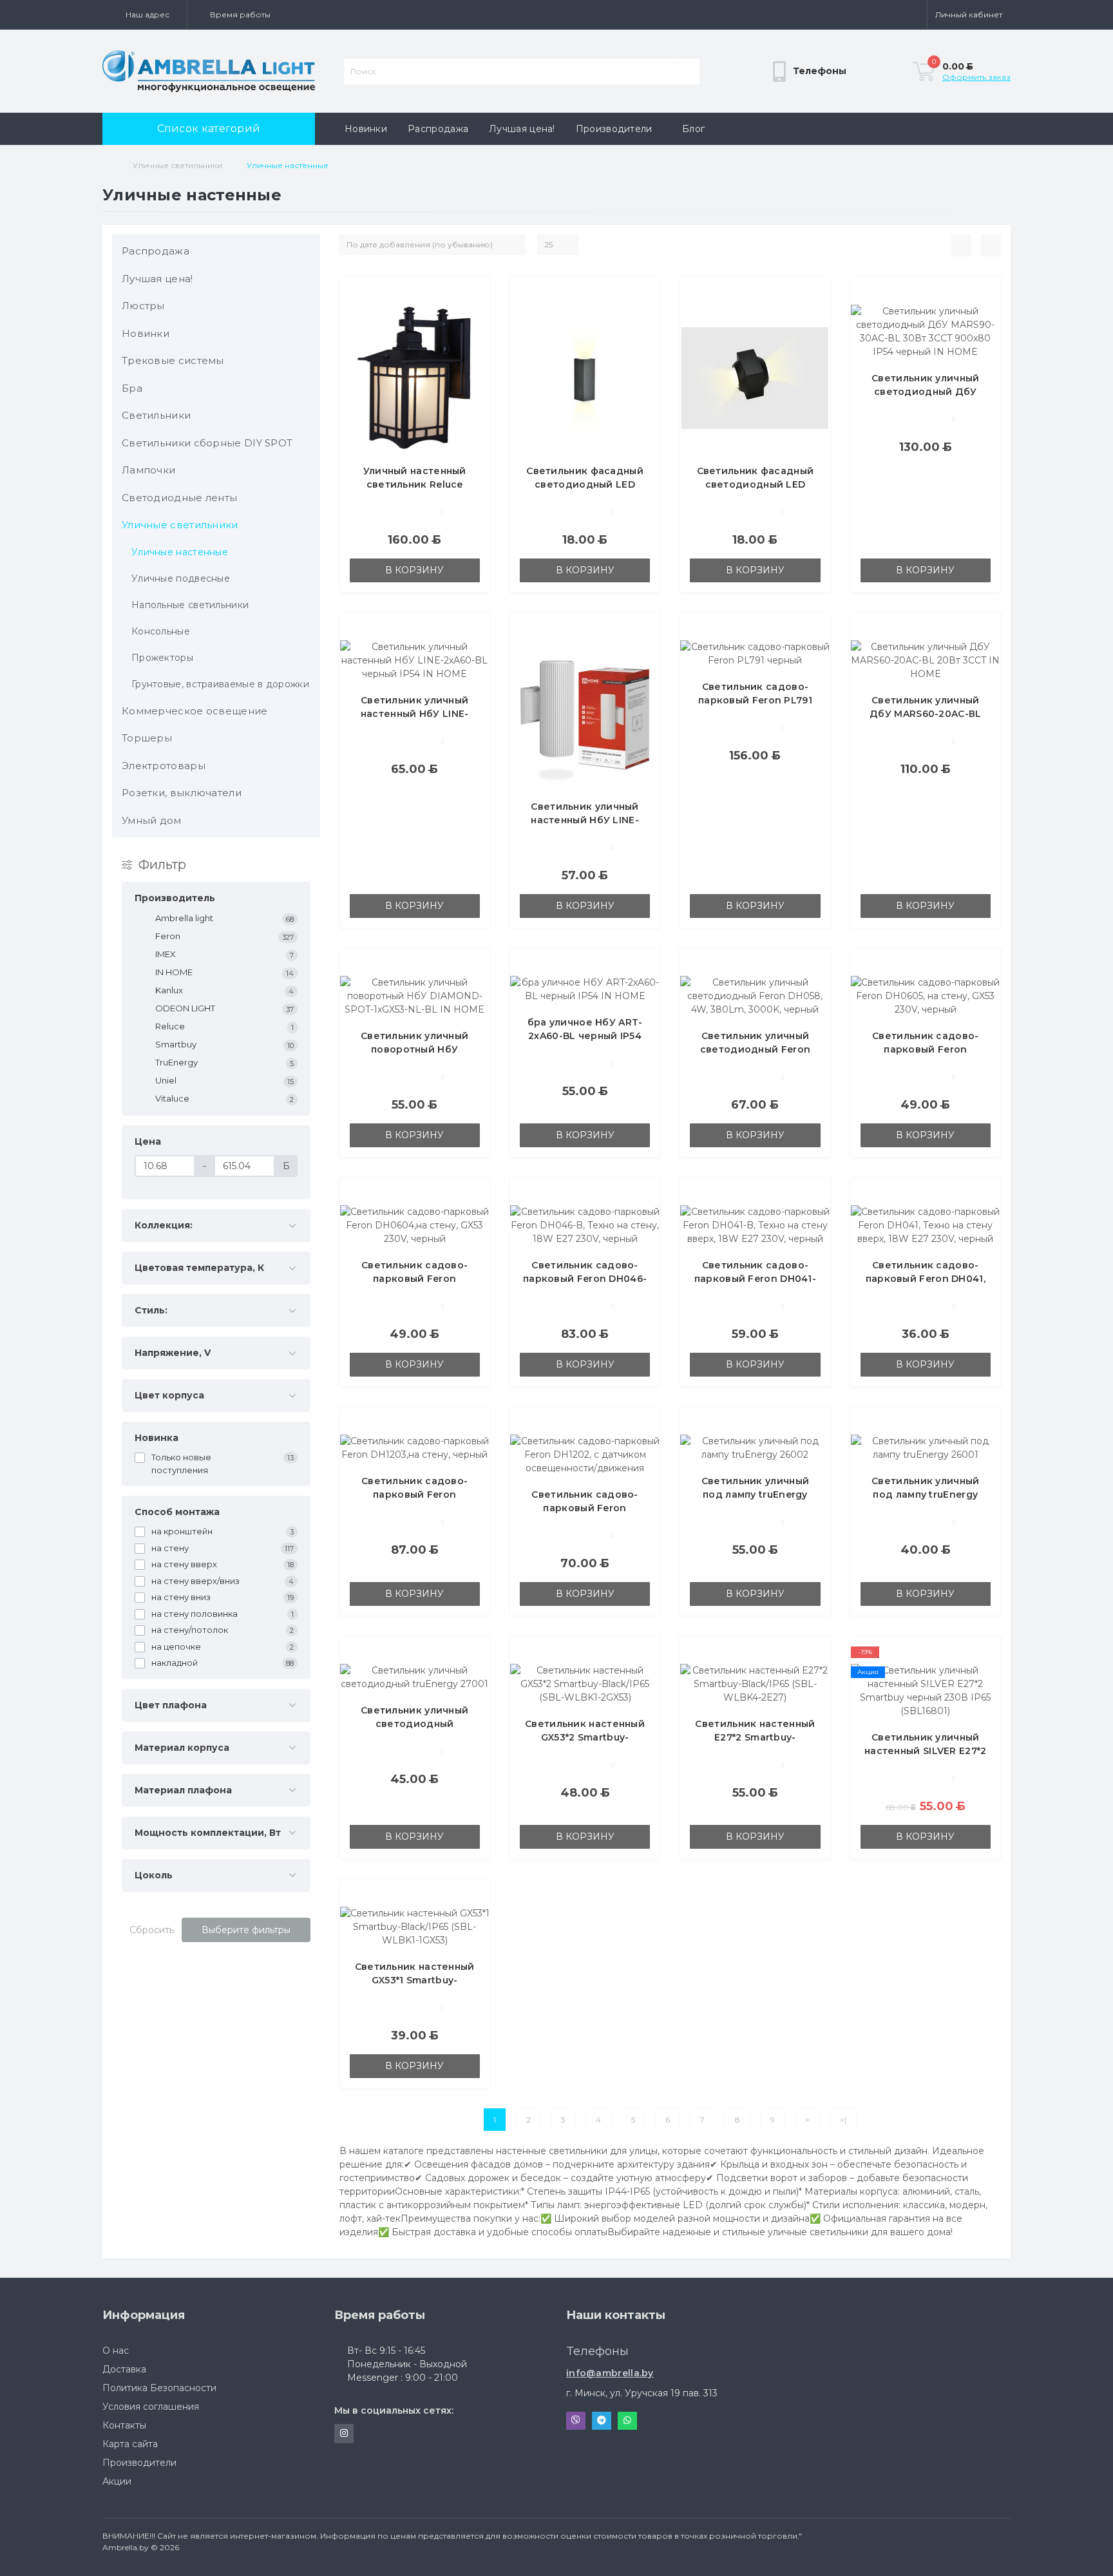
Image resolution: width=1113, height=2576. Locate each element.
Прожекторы (162, 658)
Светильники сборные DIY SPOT (207, 443)
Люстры (143, 306)
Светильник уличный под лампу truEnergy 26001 (925, 1494)
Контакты (124, 2425)
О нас (116, 2351)
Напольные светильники (190, 605)
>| (843, 2120)
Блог (693, 129)
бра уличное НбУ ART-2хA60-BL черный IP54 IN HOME (585, 1036)
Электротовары (164, 766)
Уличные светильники (177, 165)
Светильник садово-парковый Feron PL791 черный (755, 700)
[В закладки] (475, 294)
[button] (145, 15)
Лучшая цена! (522, 129)
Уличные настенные (180, 552)
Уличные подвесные (181, 578)
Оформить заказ (976, 77)
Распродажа (438, 129)
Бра (132, 388)
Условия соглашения (151, 2407)
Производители (614, 129)
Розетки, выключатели (182, 793)
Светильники (156, 415)
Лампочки (148, 470)
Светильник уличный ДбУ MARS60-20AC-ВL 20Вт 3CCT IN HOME (925, 714)
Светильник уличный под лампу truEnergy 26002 (755, 1494)
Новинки (366, 129)
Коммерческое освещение (195, 711)
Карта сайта (130, 2444)
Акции (117, 2481)
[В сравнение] (475, 313)
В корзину (414, 570)
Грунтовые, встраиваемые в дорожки (220, 684)
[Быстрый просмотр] (475, 332)
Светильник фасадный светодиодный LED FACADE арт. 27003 (756, 484)
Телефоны (747, 107)
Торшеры (147, 738)
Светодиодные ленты (179, 498)
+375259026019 (600, 2362)
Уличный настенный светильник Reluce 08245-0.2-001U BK (415, 484)
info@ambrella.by (610, 2373)
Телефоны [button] (598, 2351)
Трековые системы (173, 360)
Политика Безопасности (159, 2388)
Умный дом (152, 820)
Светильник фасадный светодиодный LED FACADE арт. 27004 (585, 484)
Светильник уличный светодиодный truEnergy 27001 (414, 1724)
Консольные (161, 631)
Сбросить (152, 1930)
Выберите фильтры (246, 1930)
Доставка (124, 2369)
